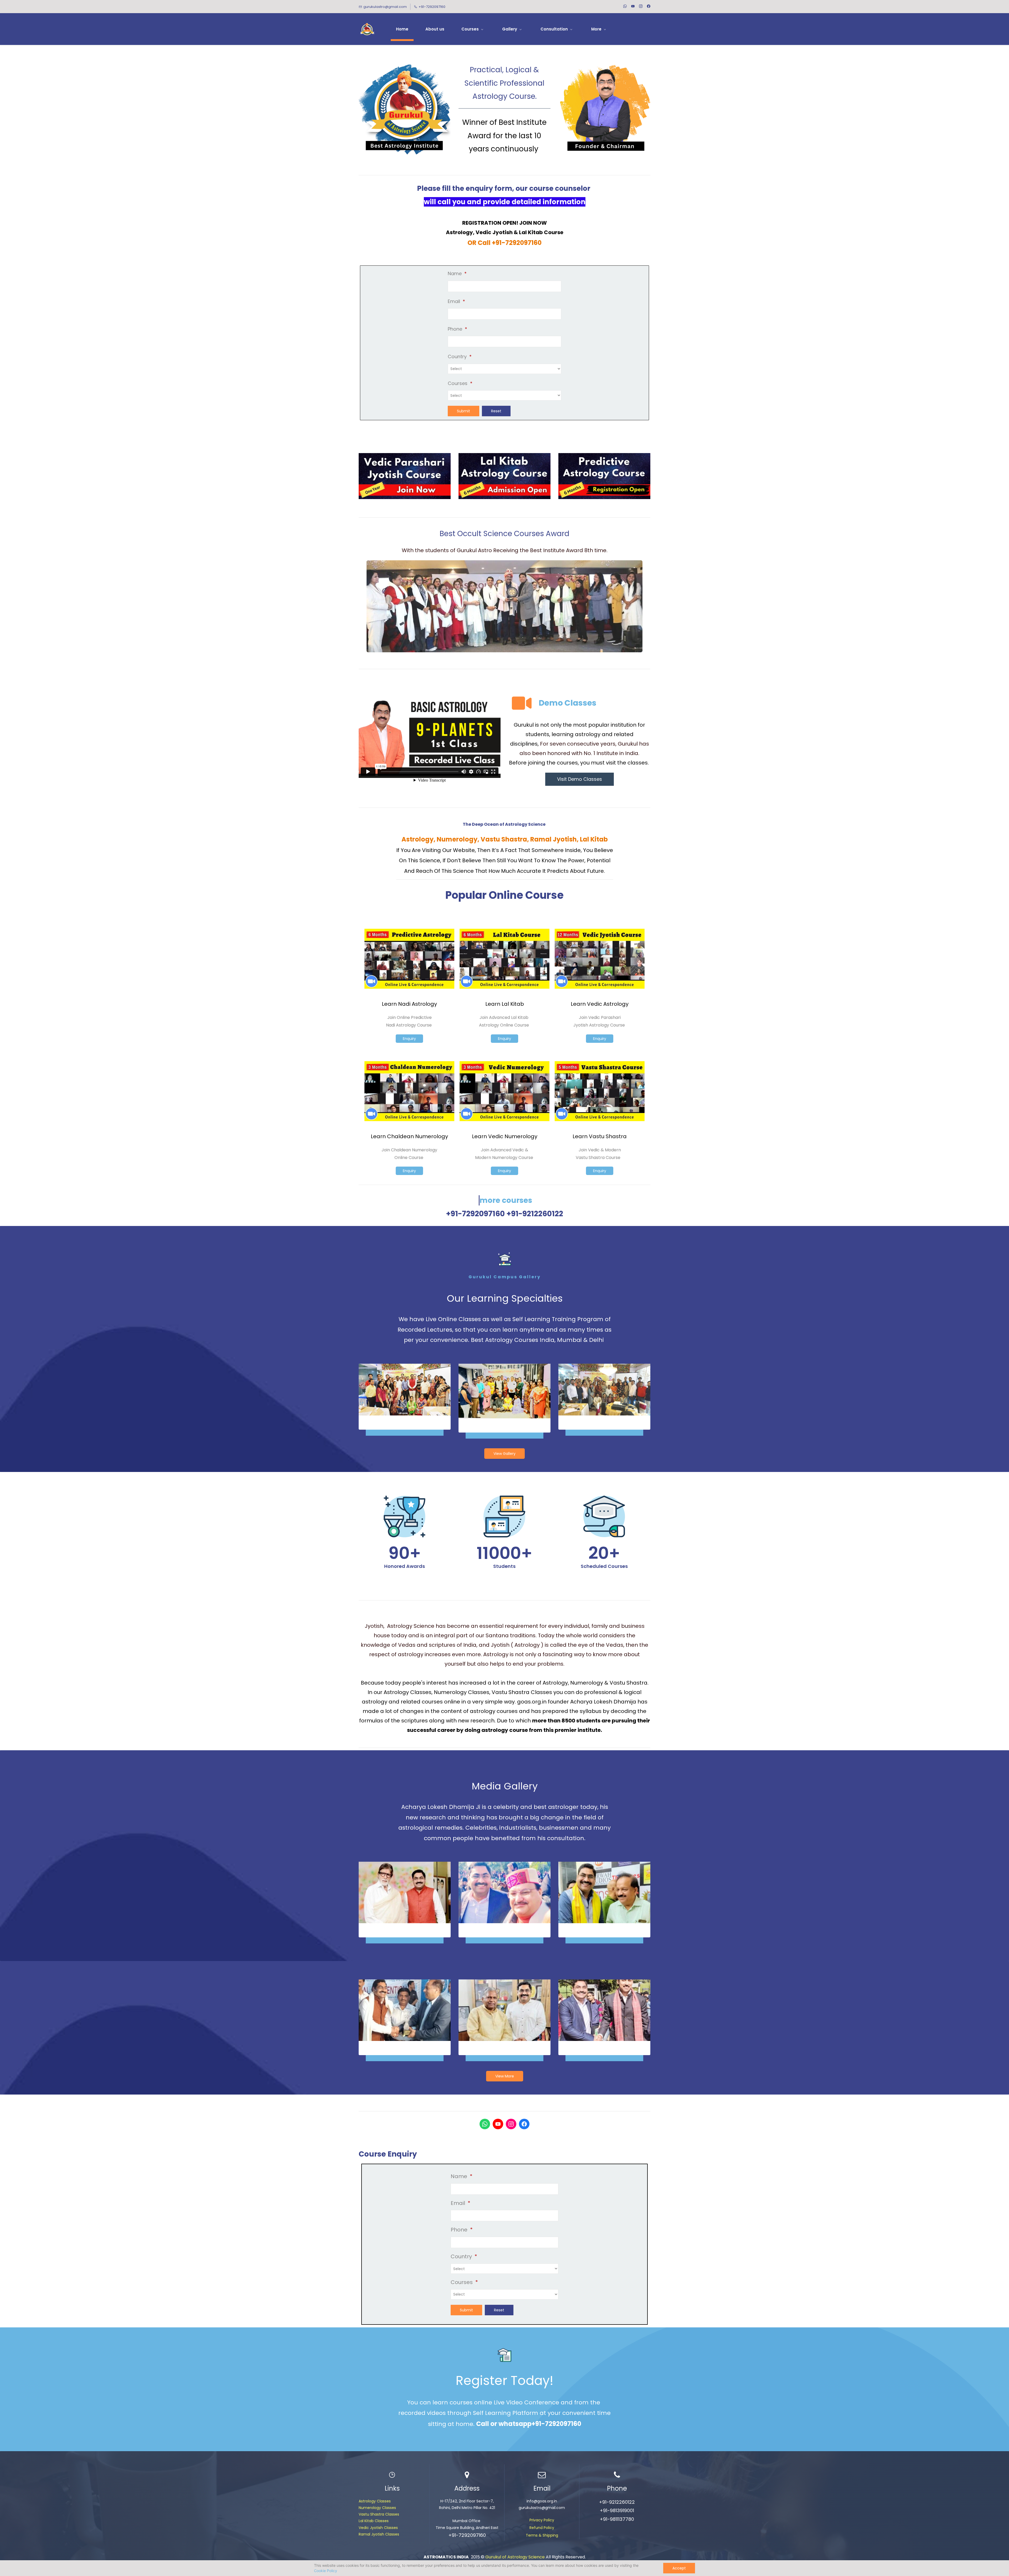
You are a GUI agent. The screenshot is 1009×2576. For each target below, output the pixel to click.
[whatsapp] (625, 7)
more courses (506, 1200)
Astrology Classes (375, 2501)
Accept (679, 2568)
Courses (460, 383)
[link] (504, 564)
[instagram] (641, 7)
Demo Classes (568, 703)
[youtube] (633, 7)
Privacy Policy (542, 2520)
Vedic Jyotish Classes (378, 2528)
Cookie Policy (326, 2571)
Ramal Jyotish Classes (379, 2534)
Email (456, 301)
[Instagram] (511, 2124)
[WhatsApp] (485, 2124)
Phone (457, 329)
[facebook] (649, 7)
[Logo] (367, 29)
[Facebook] (524, 2124)
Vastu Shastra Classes (379, 2514)
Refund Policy (542, 2528)
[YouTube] (498, 2124)
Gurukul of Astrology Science (515, 2557)
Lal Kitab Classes (374, 2521)
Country (460, 356)
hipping (551, 2535)
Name (457, 273)
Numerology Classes (377, 2508)
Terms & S (535, 2535)
